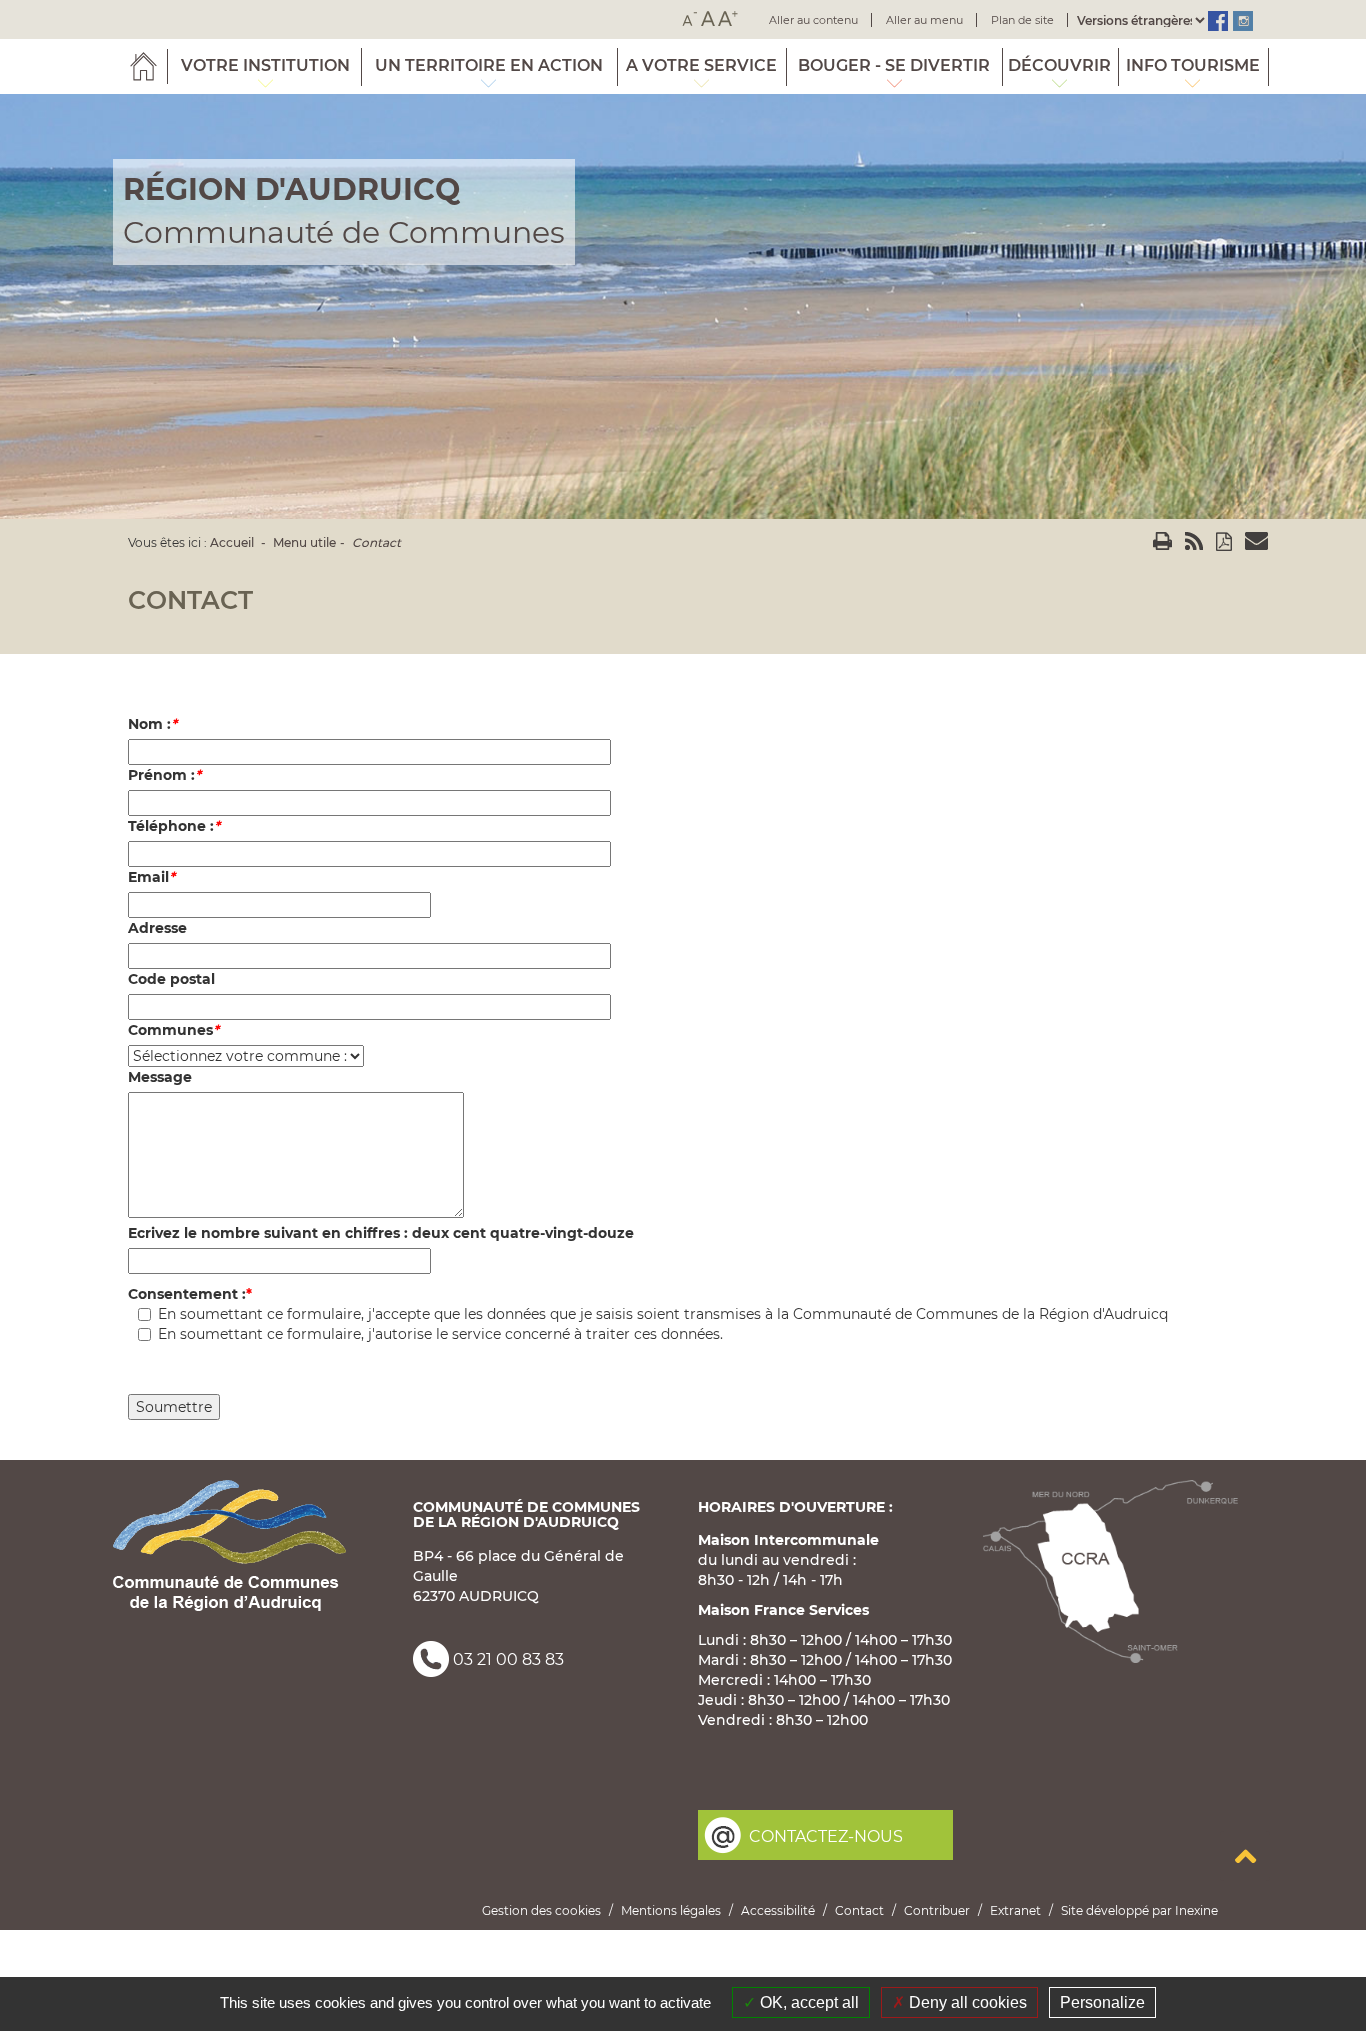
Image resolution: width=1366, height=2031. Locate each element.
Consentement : (187, 1294)
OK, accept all (807, 2002)
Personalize (1102, 2002)
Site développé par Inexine (1139, 1910)
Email (151, 877)
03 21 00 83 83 (508, 1659)
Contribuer (937, 1910)
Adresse (157, 928)
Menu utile (304, 542)
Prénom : (164, 775)
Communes (173, 1030)
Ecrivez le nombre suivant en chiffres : (381, 1233)
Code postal (171, 979)
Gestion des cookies (541, 1910)
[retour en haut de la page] (1245, 1856)
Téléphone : (174, 826)
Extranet (1015, 1910)
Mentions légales (671, 1910)
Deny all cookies (966, 2002)
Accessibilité (778, 1910)
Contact (376, 542)
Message (160, 1077)
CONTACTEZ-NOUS (826, 1836)
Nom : (152, 724)
